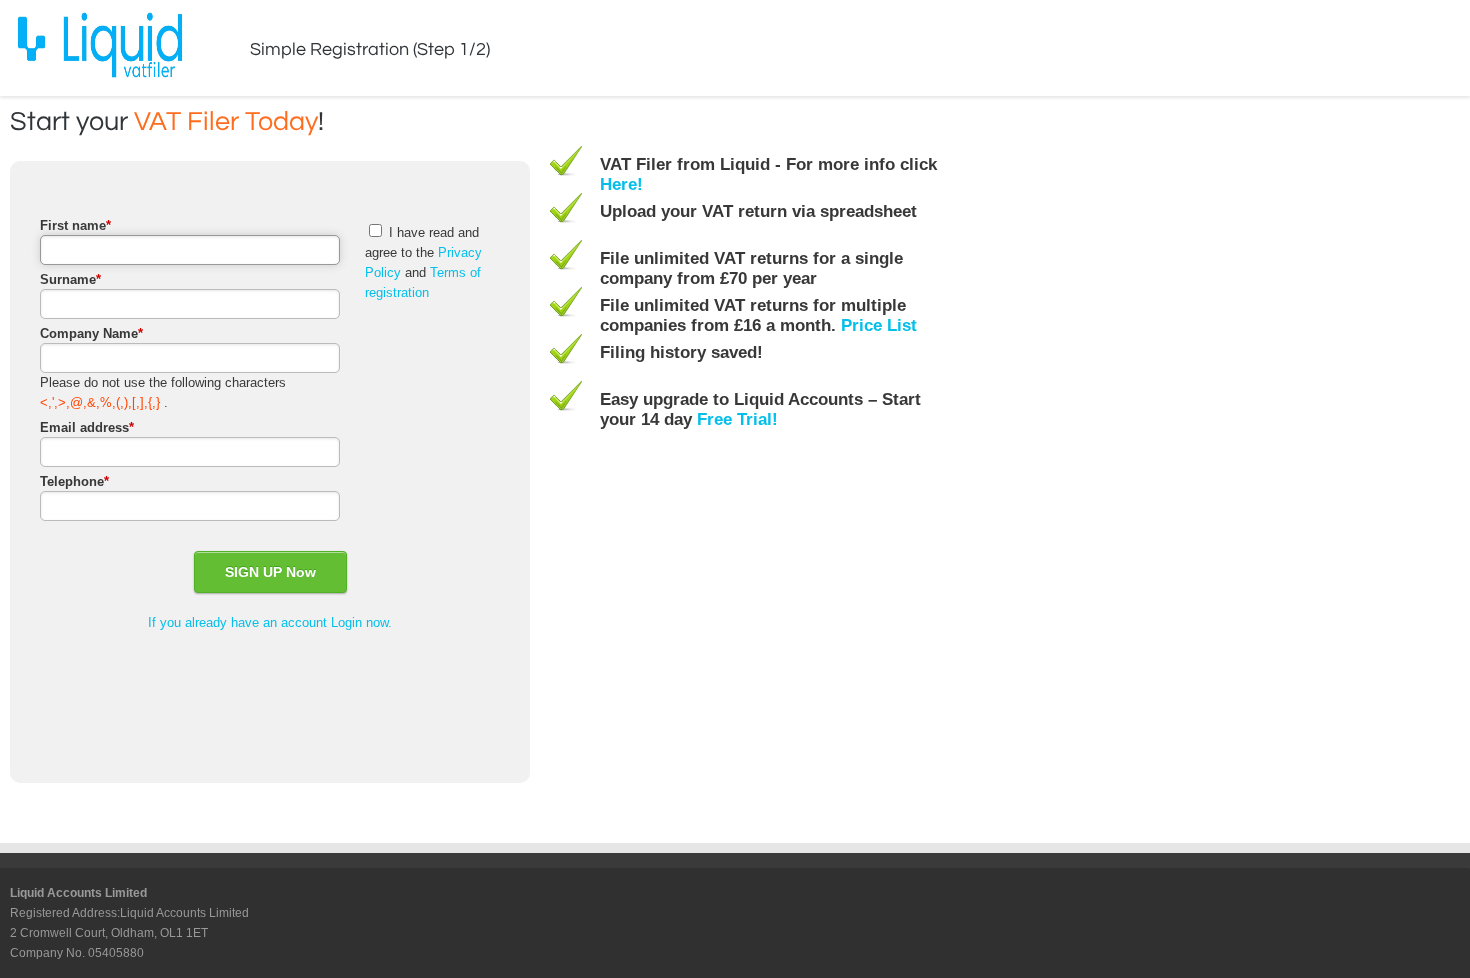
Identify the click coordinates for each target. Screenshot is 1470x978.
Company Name (91, 333)
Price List (879, 325)
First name (75, 225)
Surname (70, 279)
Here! (621, 184)
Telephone (74, 481)
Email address (87, 427)
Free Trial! (737, 419)
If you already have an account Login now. (270, 622)
